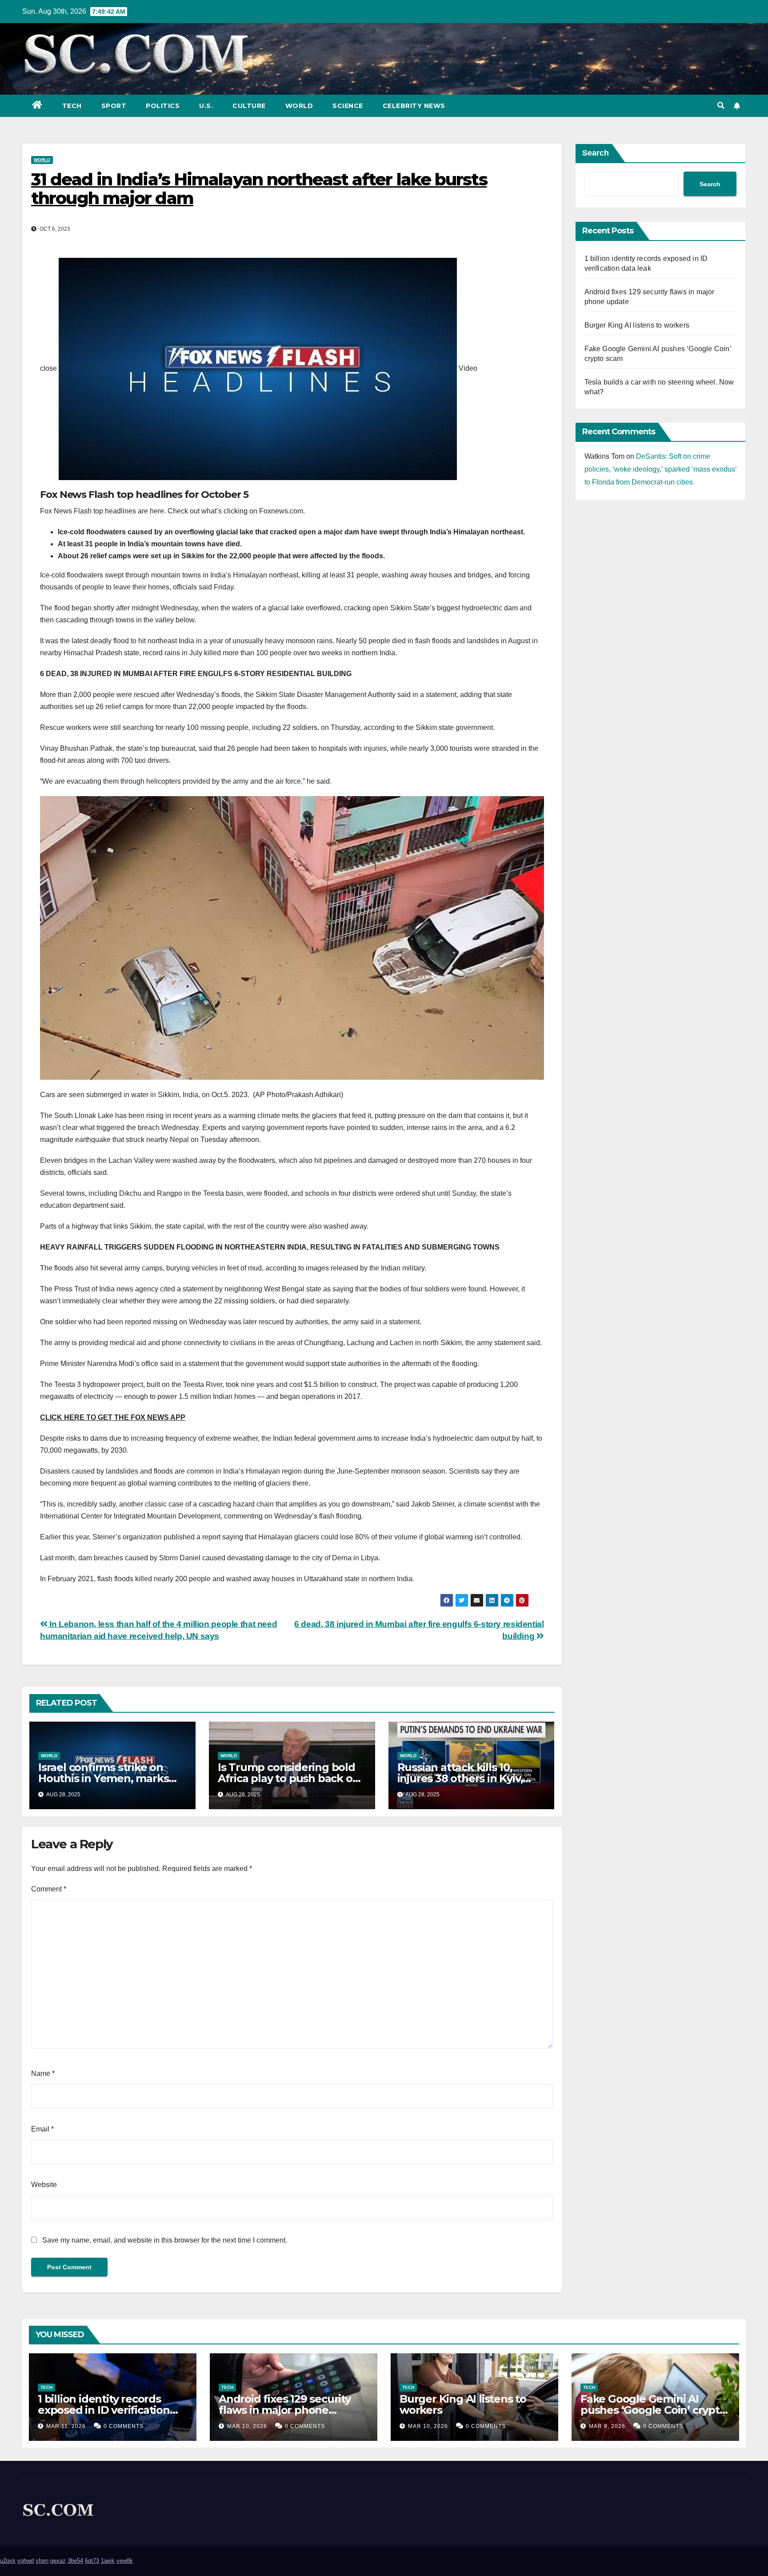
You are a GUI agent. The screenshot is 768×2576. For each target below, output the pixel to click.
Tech (72, 106)
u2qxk (8, 2561)
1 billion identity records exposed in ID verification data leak (104, 2410)
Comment (49, 1889)
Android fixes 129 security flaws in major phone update (285, 2410)
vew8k (125, 2561)
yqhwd (26, 2561)
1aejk (108, 2561)
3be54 (75, 2561)
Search (596, 153)
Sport (114, 106)
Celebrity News (414, 106)
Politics (163, 106)
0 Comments (124, 2426)
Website (44, 2185)
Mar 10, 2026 (247, 2426)
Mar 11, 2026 (66, 2426)
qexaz (58, 2561)
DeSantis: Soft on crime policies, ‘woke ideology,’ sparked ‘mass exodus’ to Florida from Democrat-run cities (660, 469)
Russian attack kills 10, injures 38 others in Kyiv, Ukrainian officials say (460, 1778)
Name (43, 2073)
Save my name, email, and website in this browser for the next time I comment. (165, 2240)
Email (42, 2129)
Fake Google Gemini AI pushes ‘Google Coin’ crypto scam (653, 2410)
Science (348, 106)
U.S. (206, 106)
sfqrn (42, 2561)
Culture (249, 106)
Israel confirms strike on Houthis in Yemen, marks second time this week (103, 1778)
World (299, 106)
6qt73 (92, 2561)
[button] (721, 106)
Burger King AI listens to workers (637, 325)
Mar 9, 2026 (607, 2426)
